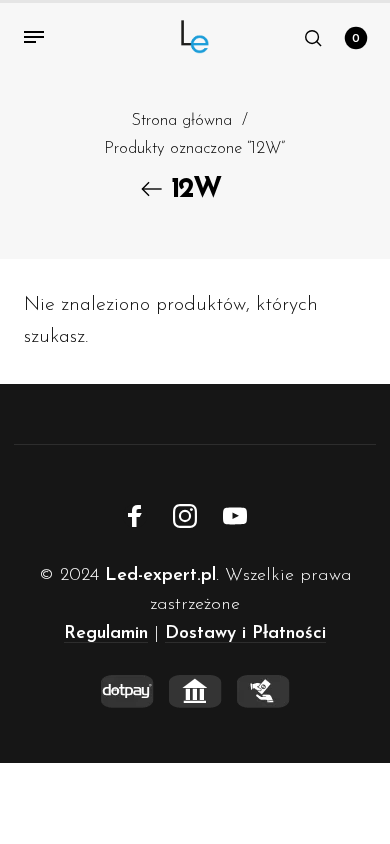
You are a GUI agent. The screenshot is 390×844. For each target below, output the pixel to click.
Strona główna (181, 121)
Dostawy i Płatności (245, 634)
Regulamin (106, 634)
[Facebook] (135, 516)
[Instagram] (185, 516)
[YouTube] (235, 516)
